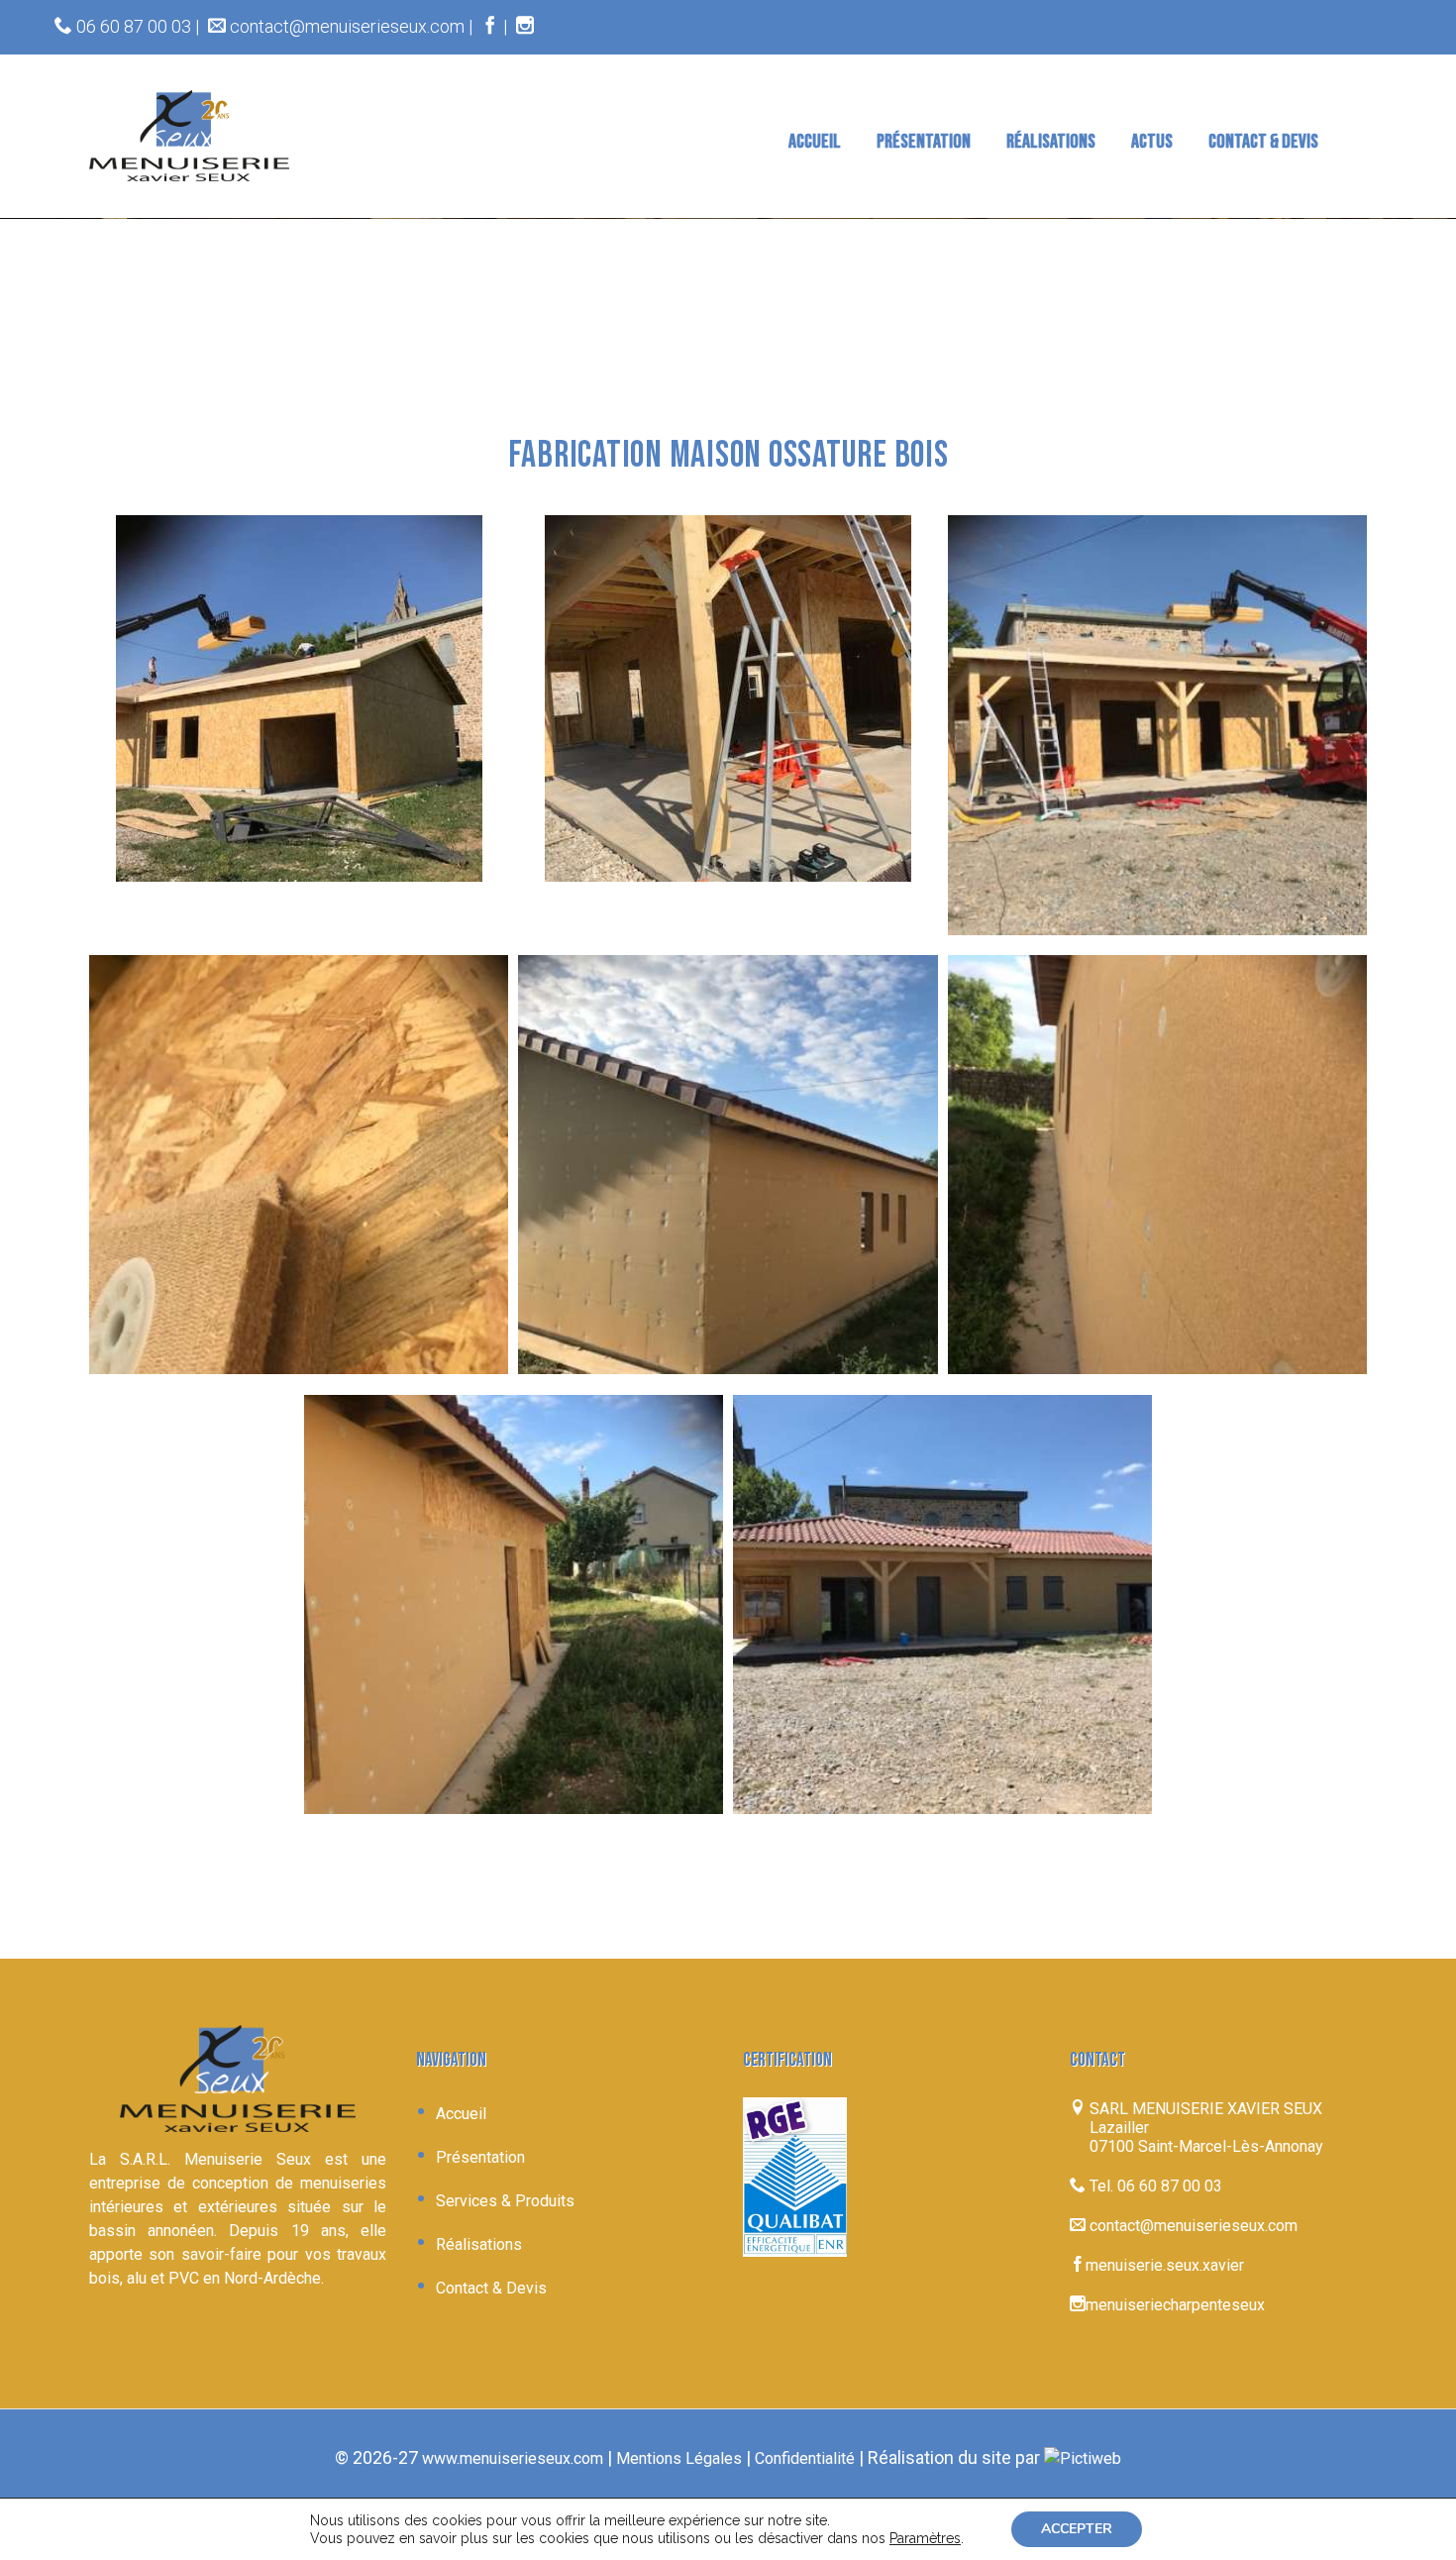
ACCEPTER (1077, 2529)
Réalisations (479, 2244)
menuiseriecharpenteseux (1175, 2305)
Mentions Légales (679, 2458)
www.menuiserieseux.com (513, 2458)
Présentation (480, 2157)
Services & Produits (505, 2201)
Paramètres (925, 2538)
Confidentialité (805, 2458)
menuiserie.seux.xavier (1165, 2265)
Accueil (461, 2114)
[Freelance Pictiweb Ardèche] (1083, 2458)
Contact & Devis (491, 2288)
